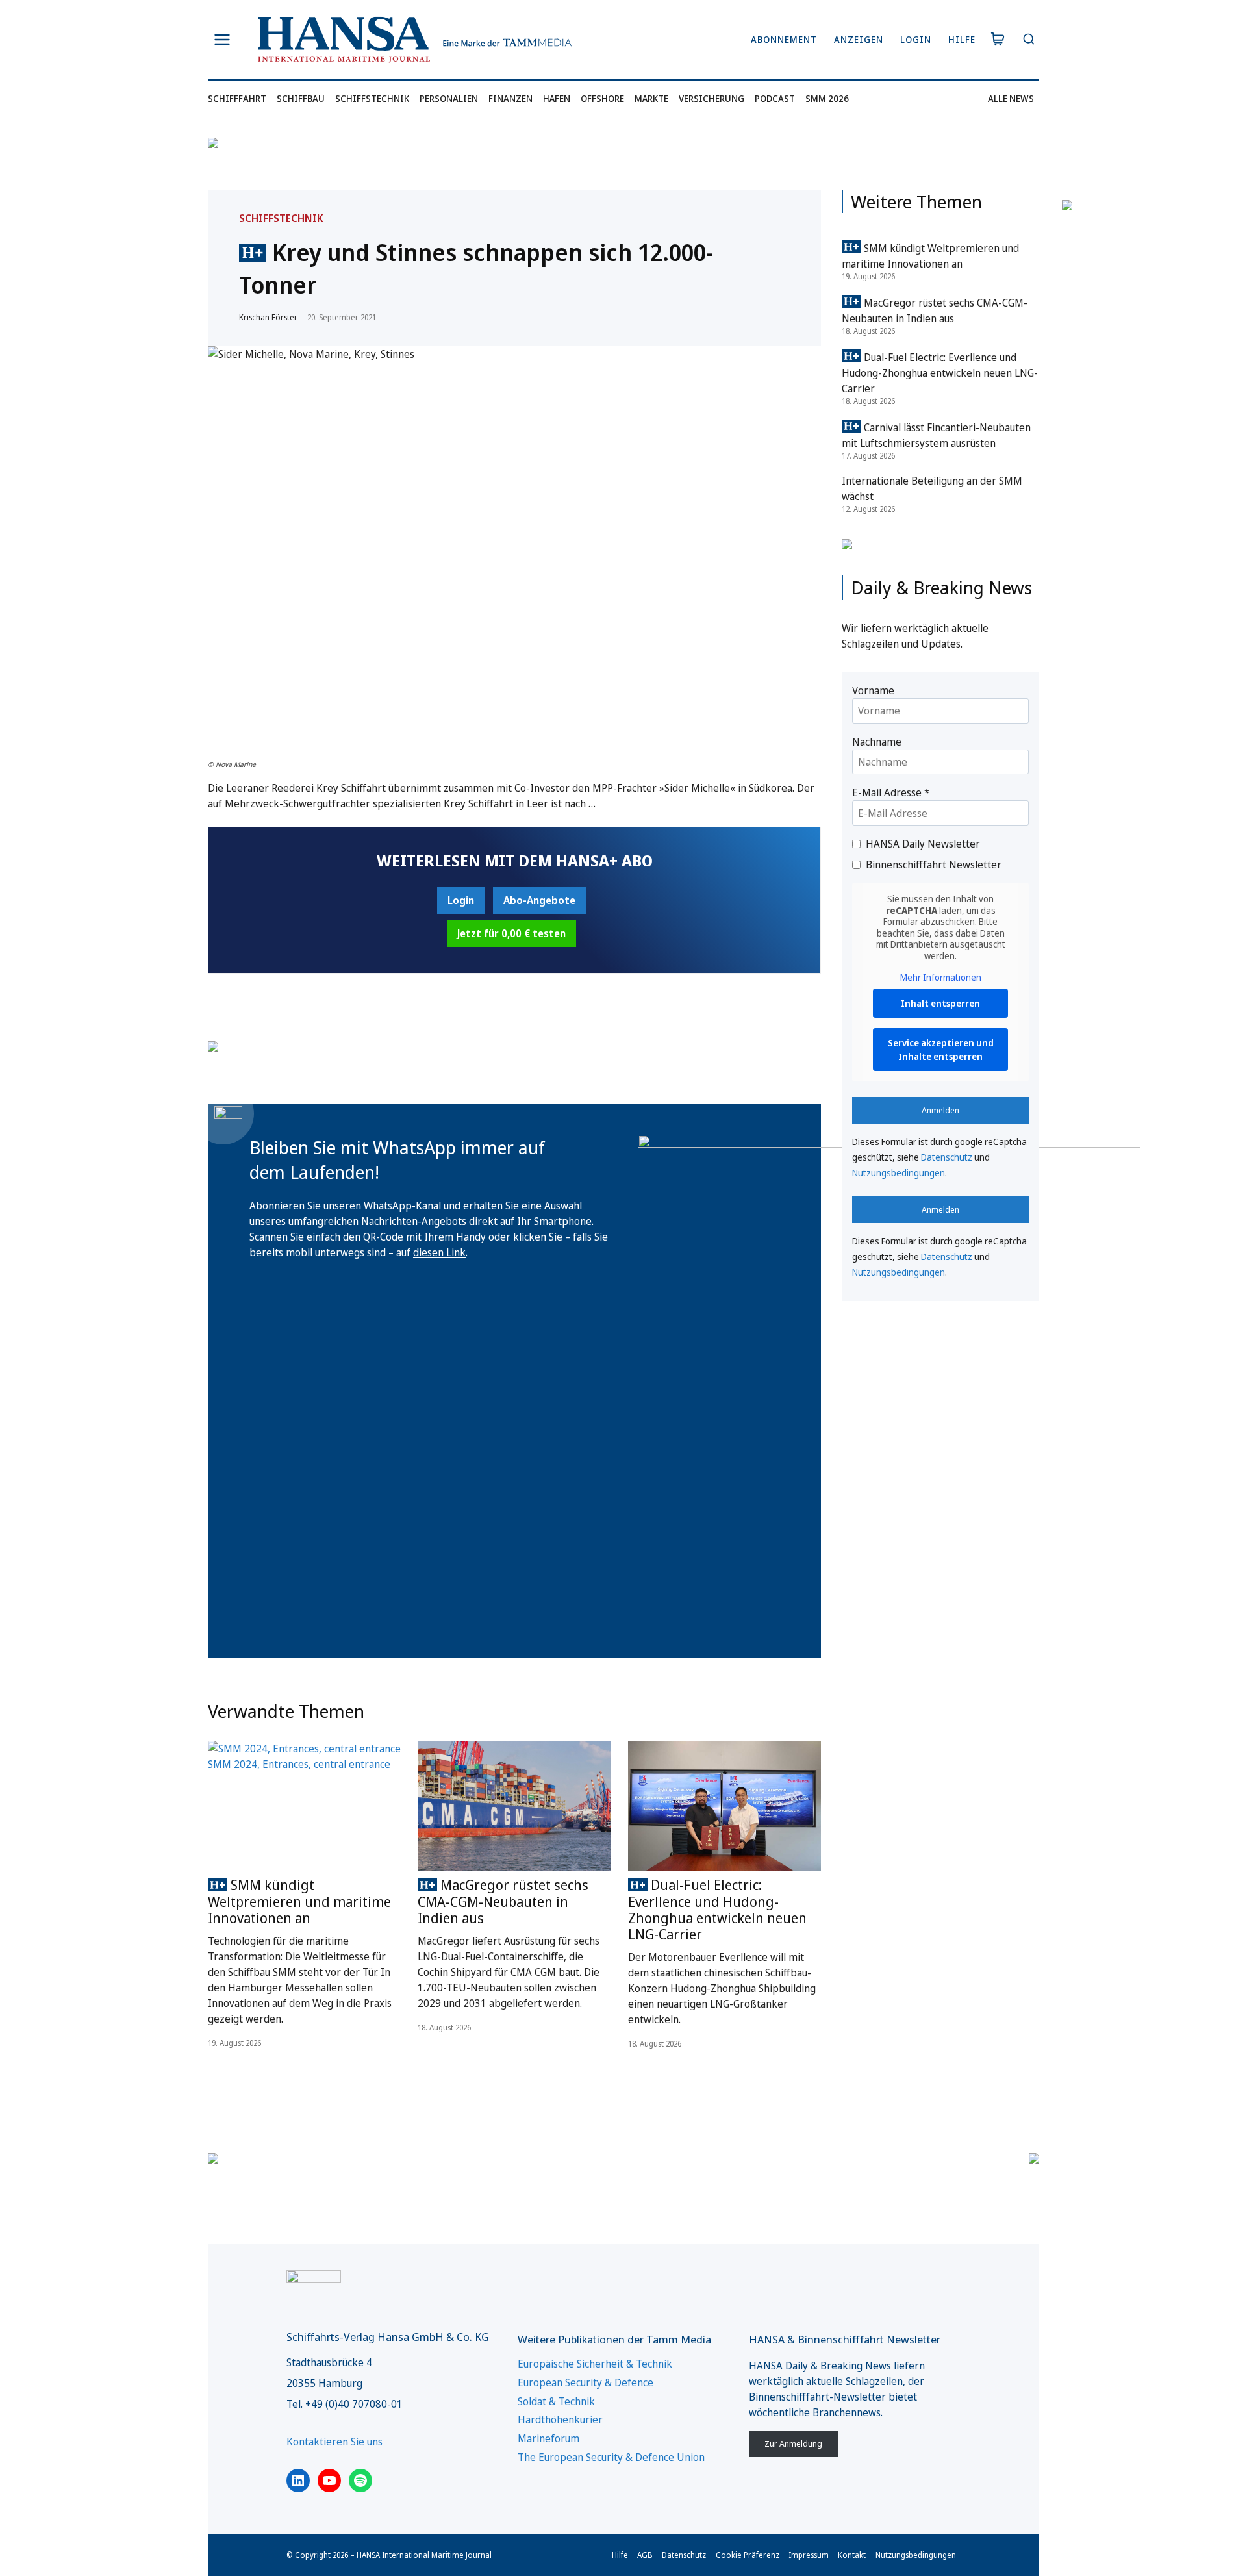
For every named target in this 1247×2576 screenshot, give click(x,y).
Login (916, 39)
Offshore (602, 98)
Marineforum (548, 2438)
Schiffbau (301, 98)
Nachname (877, 742)
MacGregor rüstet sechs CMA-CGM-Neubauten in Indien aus (503, 1901)
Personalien (449, 98)
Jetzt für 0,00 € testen (511, 933)
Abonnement (784, 39)
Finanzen (510, 98)
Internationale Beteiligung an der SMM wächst (932, 488)
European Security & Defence (586, 2382)
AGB (645, 2555)
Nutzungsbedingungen (899, 1173)
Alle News (1011, 98)
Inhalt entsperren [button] (940, 1003)
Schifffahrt (237, 98)
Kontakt (852, 2555)
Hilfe (962, 39)
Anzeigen (859, 39)
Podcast (775, 98)
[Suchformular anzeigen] (1028, 40)
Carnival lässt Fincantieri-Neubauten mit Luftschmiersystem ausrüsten (936, 435)
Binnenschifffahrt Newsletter (934, 865)
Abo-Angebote (539, 900)
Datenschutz (947, 1157)
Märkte (651, 98)
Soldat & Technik (556, 2401)
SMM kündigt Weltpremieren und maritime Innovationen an (299, 1901)
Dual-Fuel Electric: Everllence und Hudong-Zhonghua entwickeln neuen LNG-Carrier (717, 1910)
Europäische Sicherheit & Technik (595, 2364)
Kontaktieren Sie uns (334, 2442)
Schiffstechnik (372, 98)
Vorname (873, 690)
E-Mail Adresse (891, 792)
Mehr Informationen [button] (941, 978)
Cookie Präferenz (748, 2555)
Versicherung (712, 98)
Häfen (557, 98)
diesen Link (439, 1252)
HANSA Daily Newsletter (923, 844)
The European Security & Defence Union (611, 2457)
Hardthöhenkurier (560, 2419)
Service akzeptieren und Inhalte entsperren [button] (941, 1050)
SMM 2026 (827, 98)
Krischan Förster (268, 317)
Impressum (809, 2555)
